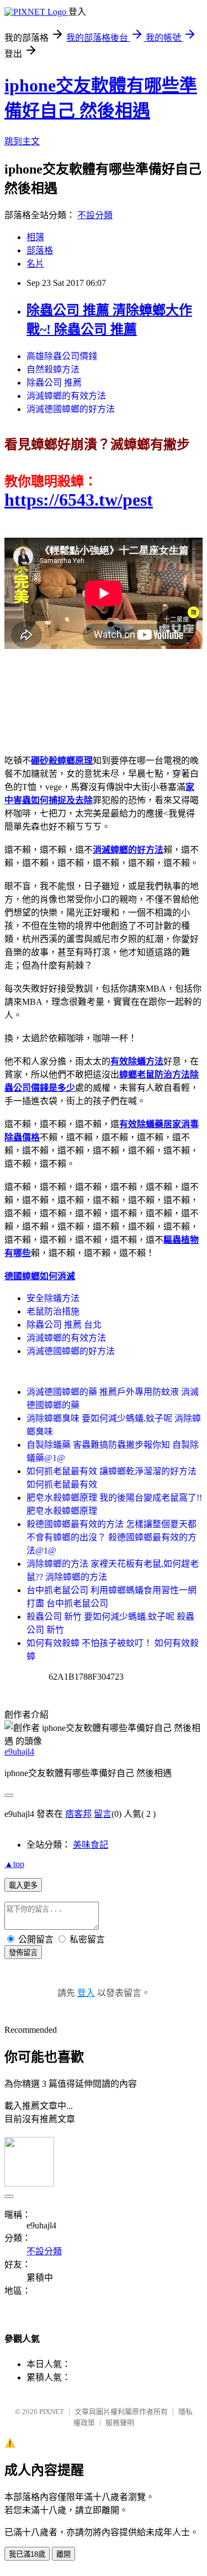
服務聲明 (120, 2423)
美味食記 (91, 1845)
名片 (35, 264)
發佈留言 (23, 1953)
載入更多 (23, 1885)
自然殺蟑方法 (53, 369)
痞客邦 (78, 1814)
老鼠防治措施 (53, 1311)
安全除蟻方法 (53, 1298)
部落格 (40, 250)
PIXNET (52, 2412)
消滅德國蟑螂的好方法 (71, 409)
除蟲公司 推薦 (54, 383)
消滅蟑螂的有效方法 (66, 396)
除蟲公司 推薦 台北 (64, 1325)
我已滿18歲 (27, 2554)
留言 (103, 1814)
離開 (63, 2554)
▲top (14, 1864)
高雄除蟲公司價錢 (62, 356)
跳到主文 (22, 141)
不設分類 (95, 215)
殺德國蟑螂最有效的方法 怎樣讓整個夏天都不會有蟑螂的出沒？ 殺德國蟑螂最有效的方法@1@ (112, 1537)
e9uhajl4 (19, 1752)
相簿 (35, 237)
